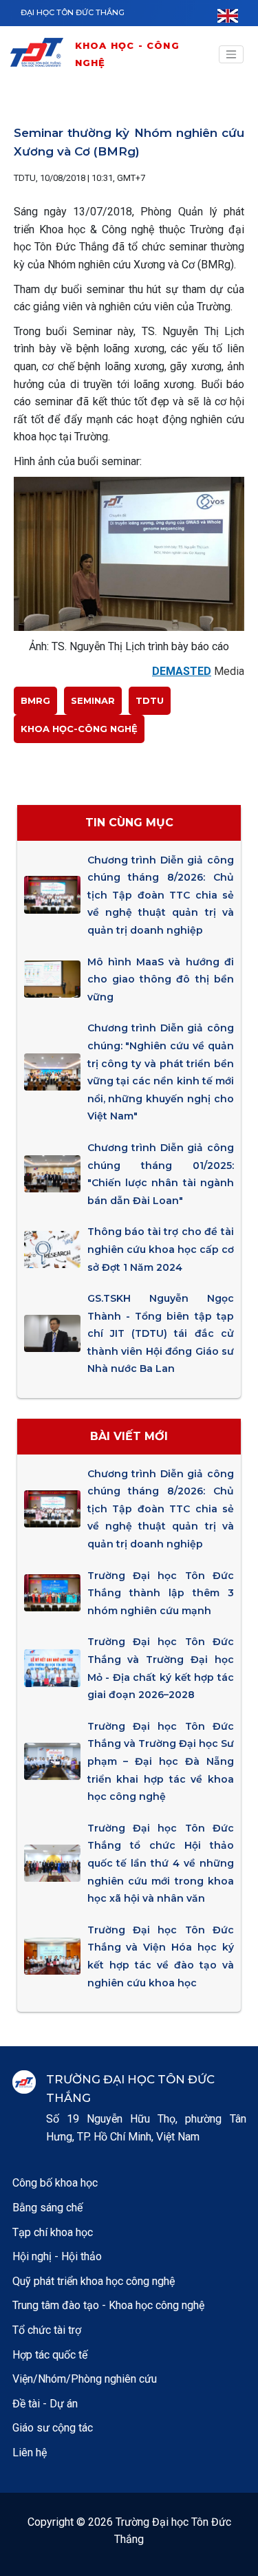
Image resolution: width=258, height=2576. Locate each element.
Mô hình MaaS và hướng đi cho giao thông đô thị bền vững (161, 979)
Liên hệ (30, 2452)
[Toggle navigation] (231, 54)
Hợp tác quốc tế (50, 2355)
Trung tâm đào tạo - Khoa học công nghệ (108, 2305)
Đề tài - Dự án (45, 2404)
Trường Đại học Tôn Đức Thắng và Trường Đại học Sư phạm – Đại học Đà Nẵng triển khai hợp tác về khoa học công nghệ (161, 1761)
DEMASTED (182, 671)
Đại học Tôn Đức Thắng (73, 12)
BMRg (35, 700)
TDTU (150, 700)
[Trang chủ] (41, 55)
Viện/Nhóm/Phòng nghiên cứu (85, 2379)
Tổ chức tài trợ (47, 2330)
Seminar (93, 700)
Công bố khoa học (55, 2183)
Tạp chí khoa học (53, 2232)
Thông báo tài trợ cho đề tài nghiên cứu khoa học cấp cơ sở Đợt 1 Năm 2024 (161, 1249)
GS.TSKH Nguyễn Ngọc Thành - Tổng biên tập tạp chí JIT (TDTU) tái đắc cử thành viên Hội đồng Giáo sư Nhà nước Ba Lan (161, 1333)
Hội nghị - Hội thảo (57, 2256)
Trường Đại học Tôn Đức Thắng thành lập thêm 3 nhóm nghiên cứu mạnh (161, 1593)
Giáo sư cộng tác (53, 2428)
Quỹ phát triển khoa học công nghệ (94, 2281)
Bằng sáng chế (47, 2208)
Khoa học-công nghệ (79, 729)
